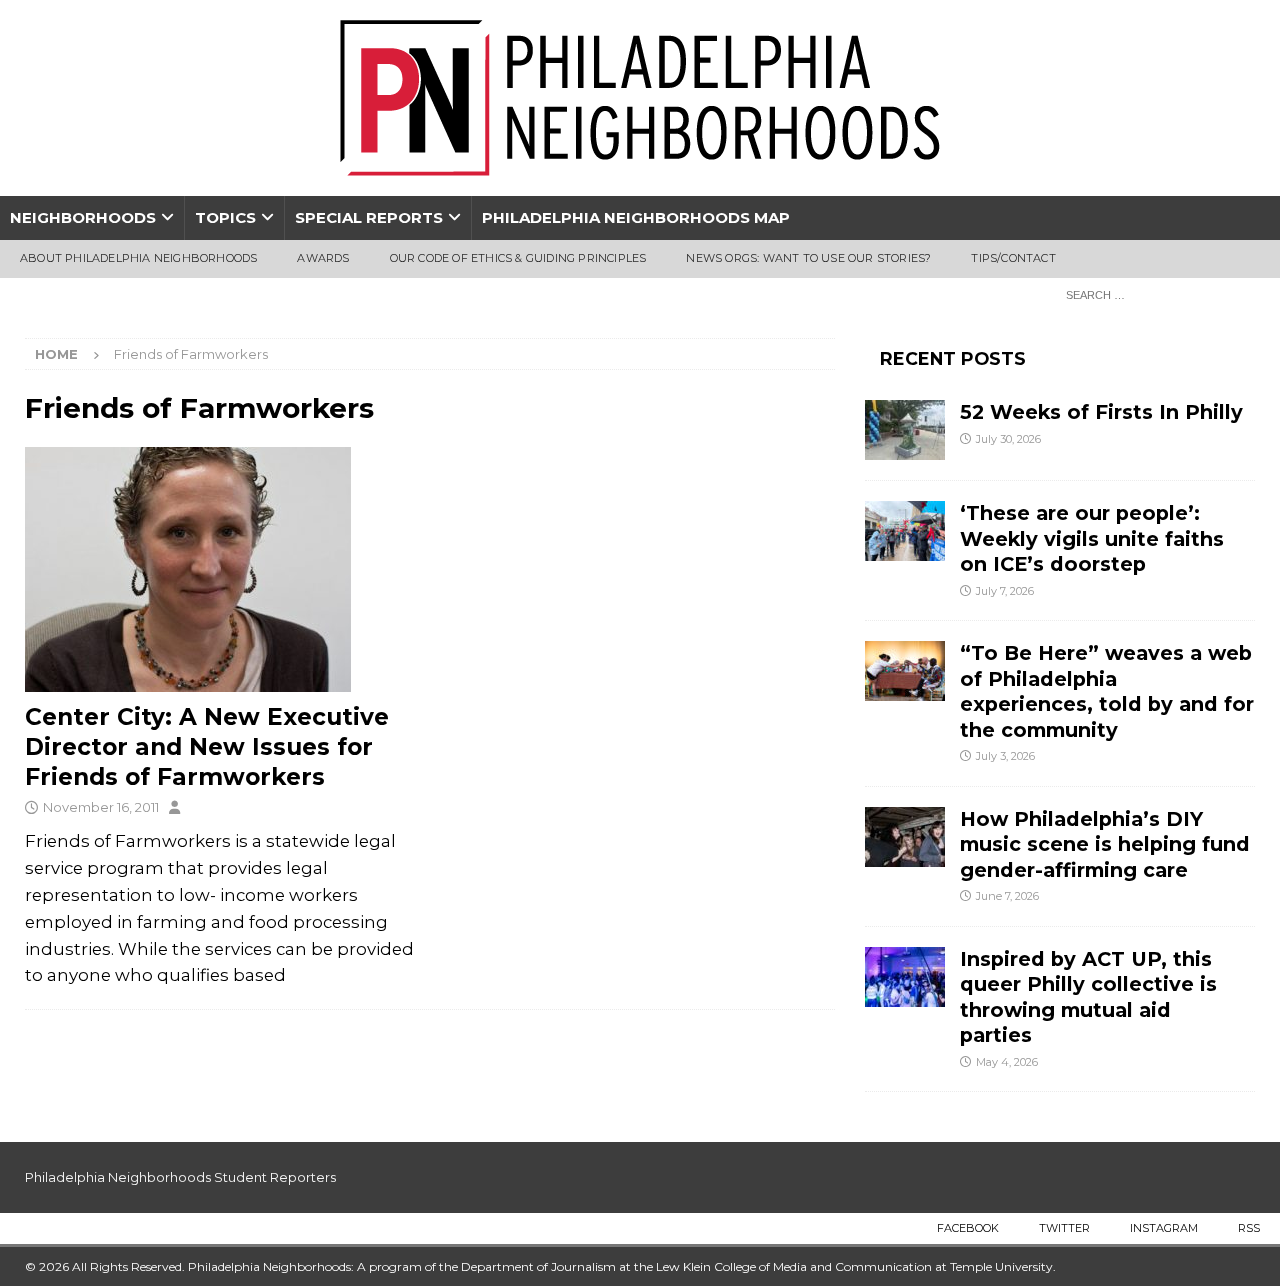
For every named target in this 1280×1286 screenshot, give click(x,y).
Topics (225, 217)
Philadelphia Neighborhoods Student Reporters (180, 1177)
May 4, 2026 (1007, 1062)
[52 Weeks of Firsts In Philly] (905, 430)
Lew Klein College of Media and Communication (794, 1266)
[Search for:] (1155, 294)
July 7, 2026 (1005, 591)
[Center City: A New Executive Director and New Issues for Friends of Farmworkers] (220, 569)
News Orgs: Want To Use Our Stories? (808, 258)
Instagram (1164, 1228)
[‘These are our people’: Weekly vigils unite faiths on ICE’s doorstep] (905, 531)
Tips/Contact (1013, 258)
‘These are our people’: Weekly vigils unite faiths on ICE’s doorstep (1092, 538)
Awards (323, 258)
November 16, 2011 (101, 807)
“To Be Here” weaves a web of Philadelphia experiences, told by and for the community (1107, 691)
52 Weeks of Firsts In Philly (1101, 412)
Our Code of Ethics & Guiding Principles (518, 258)
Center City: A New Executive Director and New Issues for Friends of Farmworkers (207, 747)
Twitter (1064, 1228)
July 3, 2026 (1005, 756)
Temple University (1001, 1266)
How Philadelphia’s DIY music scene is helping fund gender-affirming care (1105, 844)
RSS (1249, 1228)
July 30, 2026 (1008, 439)
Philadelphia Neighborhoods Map (636, 217)
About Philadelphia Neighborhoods (138, 258)
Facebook (968, 1228)
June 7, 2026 (1007, 896)
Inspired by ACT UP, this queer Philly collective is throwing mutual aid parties (1088, 997)
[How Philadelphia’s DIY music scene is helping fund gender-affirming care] (905, 837)
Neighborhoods (83, 217)
